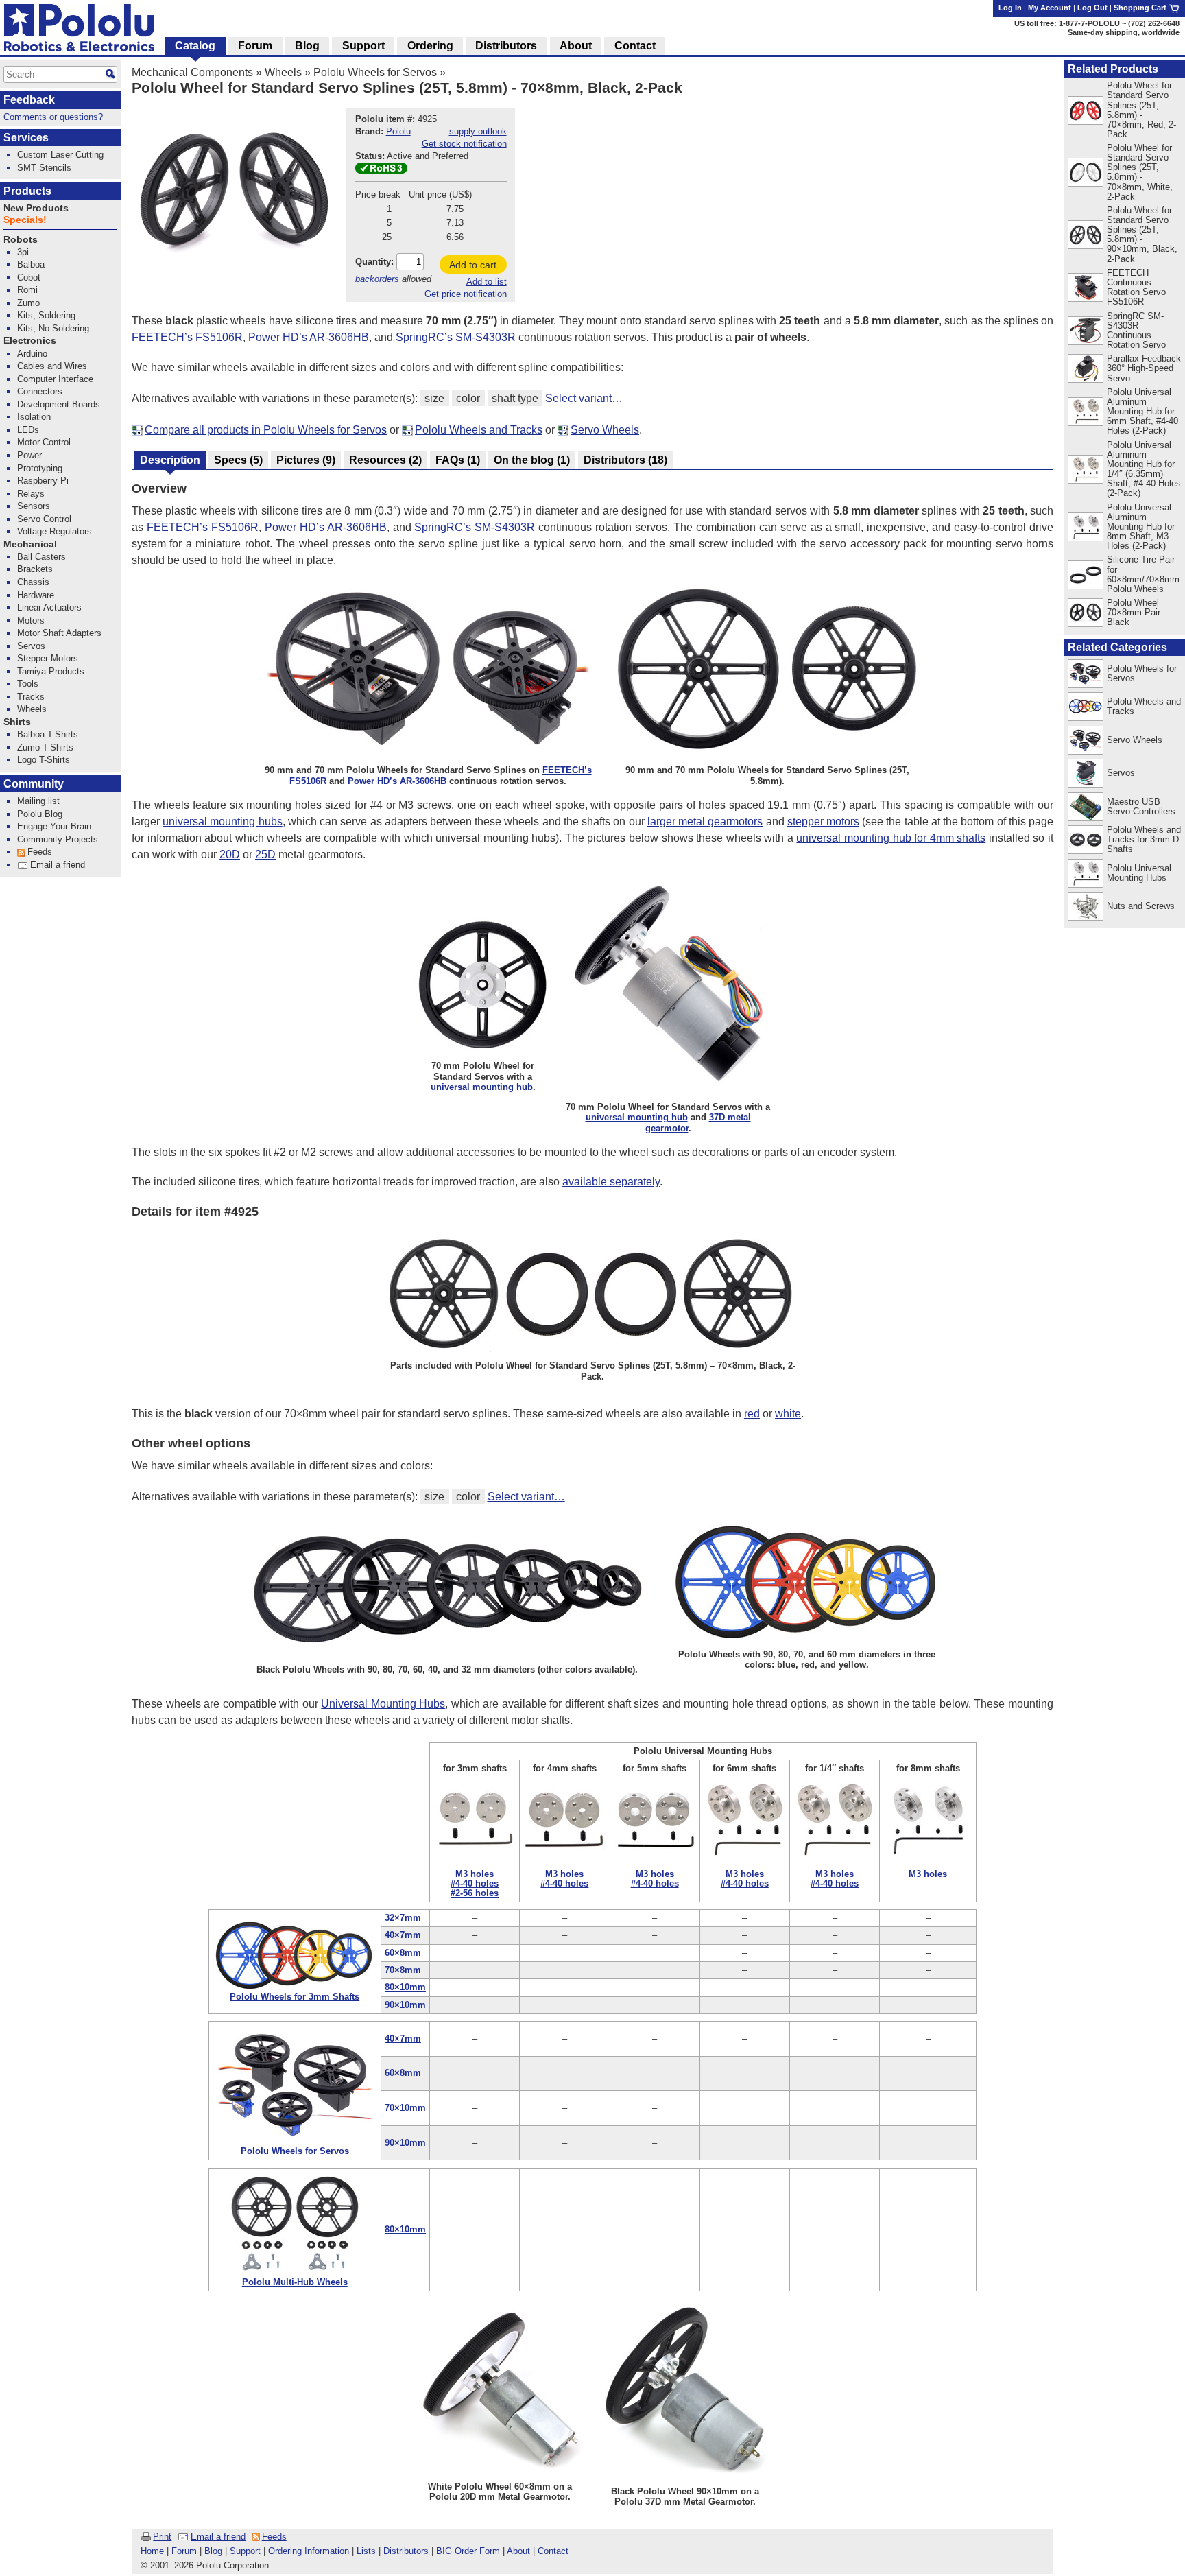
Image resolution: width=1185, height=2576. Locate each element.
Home (152, 2551)
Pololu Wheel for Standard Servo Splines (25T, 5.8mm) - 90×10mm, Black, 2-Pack (1142, 234)
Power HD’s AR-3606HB (309, 337)
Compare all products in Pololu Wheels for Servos (266, 430)
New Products (36, 208)
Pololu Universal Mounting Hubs (1139, 873)
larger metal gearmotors (705, 822)
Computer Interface (55, 379)
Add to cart (473, 265)
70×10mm (405, 2108)
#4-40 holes (475, 1883)
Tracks (31, 697)
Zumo (28, 303)
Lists (366, 2551)
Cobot (29, 277)
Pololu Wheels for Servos (375, 72)
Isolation (34, 417)
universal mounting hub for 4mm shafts (891, 838)
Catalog (195, 46)
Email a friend (218, 2537)
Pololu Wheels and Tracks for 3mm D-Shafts (1144, 839)
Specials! (25, 220)
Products (27, 191)
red (752, 1414)
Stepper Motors (48, 658)
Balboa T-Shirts (48, 734)
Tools (28, 684)
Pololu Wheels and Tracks (479, 430)
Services (26, 138)
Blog (213, 2551)
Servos (1121, 773)
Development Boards (59, 404)
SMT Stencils (44, 168)
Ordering (430, 46)
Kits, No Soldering (53, 328)
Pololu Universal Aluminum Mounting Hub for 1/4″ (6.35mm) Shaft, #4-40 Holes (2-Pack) (1144, 469)
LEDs (28, 430)
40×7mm (403, 1935)
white (788, 1414)
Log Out (1092, 8)
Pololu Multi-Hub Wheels (295, 2282)
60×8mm (403, 1953)
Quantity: (374, 262)
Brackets (35, 569)
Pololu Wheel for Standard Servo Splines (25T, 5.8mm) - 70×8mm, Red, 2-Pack (1141, 109)
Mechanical (30, 544)
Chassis (33, 582)
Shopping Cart (1141, 8)
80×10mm (405, 1987)
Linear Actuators (49, 607)
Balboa (31, 264)
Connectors (40, 391)
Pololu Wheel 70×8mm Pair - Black (1136, 612)
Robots (21, 240)
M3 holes (475, 1874)
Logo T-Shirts (44, 760)
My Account (1050, 8)
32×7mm (403, 1918)
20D (230, 854)
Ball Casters (41, 557)
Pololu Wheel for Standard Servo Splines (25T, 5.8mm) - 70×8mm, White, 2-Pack (1140, 172)
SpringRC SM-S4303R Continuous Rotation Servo (1136, 330)
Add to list (487, 282)
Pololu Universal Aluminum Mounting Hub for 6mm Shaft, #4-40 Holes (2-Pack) (1142, 411)
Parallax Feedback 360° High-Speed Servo (1144, 368)
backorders (377, 279)
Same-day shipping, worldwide (1124, 32)
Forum (184, 2551)
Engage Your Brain (54, 826)
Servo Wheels (605, 430)
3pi (23, 252)
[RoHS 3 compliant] (381, 170)
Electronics (30, 341)
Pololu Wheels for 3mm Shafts (295, 1997)
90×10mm (405, 2005)
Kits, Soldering (46, 315)
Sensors (34, 506)
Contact (553, 2551)
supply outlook (478, 131)
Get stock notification (464, 144)
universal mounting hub (482, 1087)
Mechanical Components (192, 72)
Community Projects (58, 839)
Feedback (29, 100)
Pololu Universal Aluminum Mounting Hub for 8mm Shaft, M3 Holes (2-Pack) (1141, 527)
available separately (611, 1182)
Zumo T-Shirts (45, 747)
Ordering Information (309, 2551)
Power (29, 455)
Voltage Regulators (55, 531)
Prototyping (40, 468)
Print (162, 2537)
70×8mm (403, 1970)
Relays (31, 494)
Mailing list (38, 801)
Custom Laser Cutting (60, 155)
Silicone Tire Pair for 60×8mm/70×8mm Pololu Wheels (1143, 574)
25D (265, 854)
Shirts (17, 722)
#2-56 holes (475, 1893)
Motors (31, 621)
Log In (1010, 8)
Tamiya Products (51, 671)
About (518, 2551)
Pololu (398, 131)
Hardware (36, 595)
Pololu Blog (40, 814)
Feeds (274, 2537)
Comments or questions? (53, 117)
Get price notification (466, 294)
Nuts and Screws (1141, 906)
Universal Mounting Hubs (383, 1704)
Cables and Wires (52, 366)
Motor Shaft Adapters (59, 633)
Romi (27, 290)
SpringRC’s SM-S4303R (456, 337)
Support (245, 2551)
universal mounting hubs (222, 822)
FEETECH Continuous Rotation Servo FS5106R (1136, 287)
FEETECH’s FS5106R (187, 337)
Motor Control (44, 442)
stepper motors (823, 822)
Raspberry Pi (43, 481)
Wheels (283, 72)
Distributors (406, 2551)
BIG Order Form (468, 2551)
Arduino (32, 354)
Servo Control (44, 519)
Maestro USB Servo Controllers (1141, 806)
